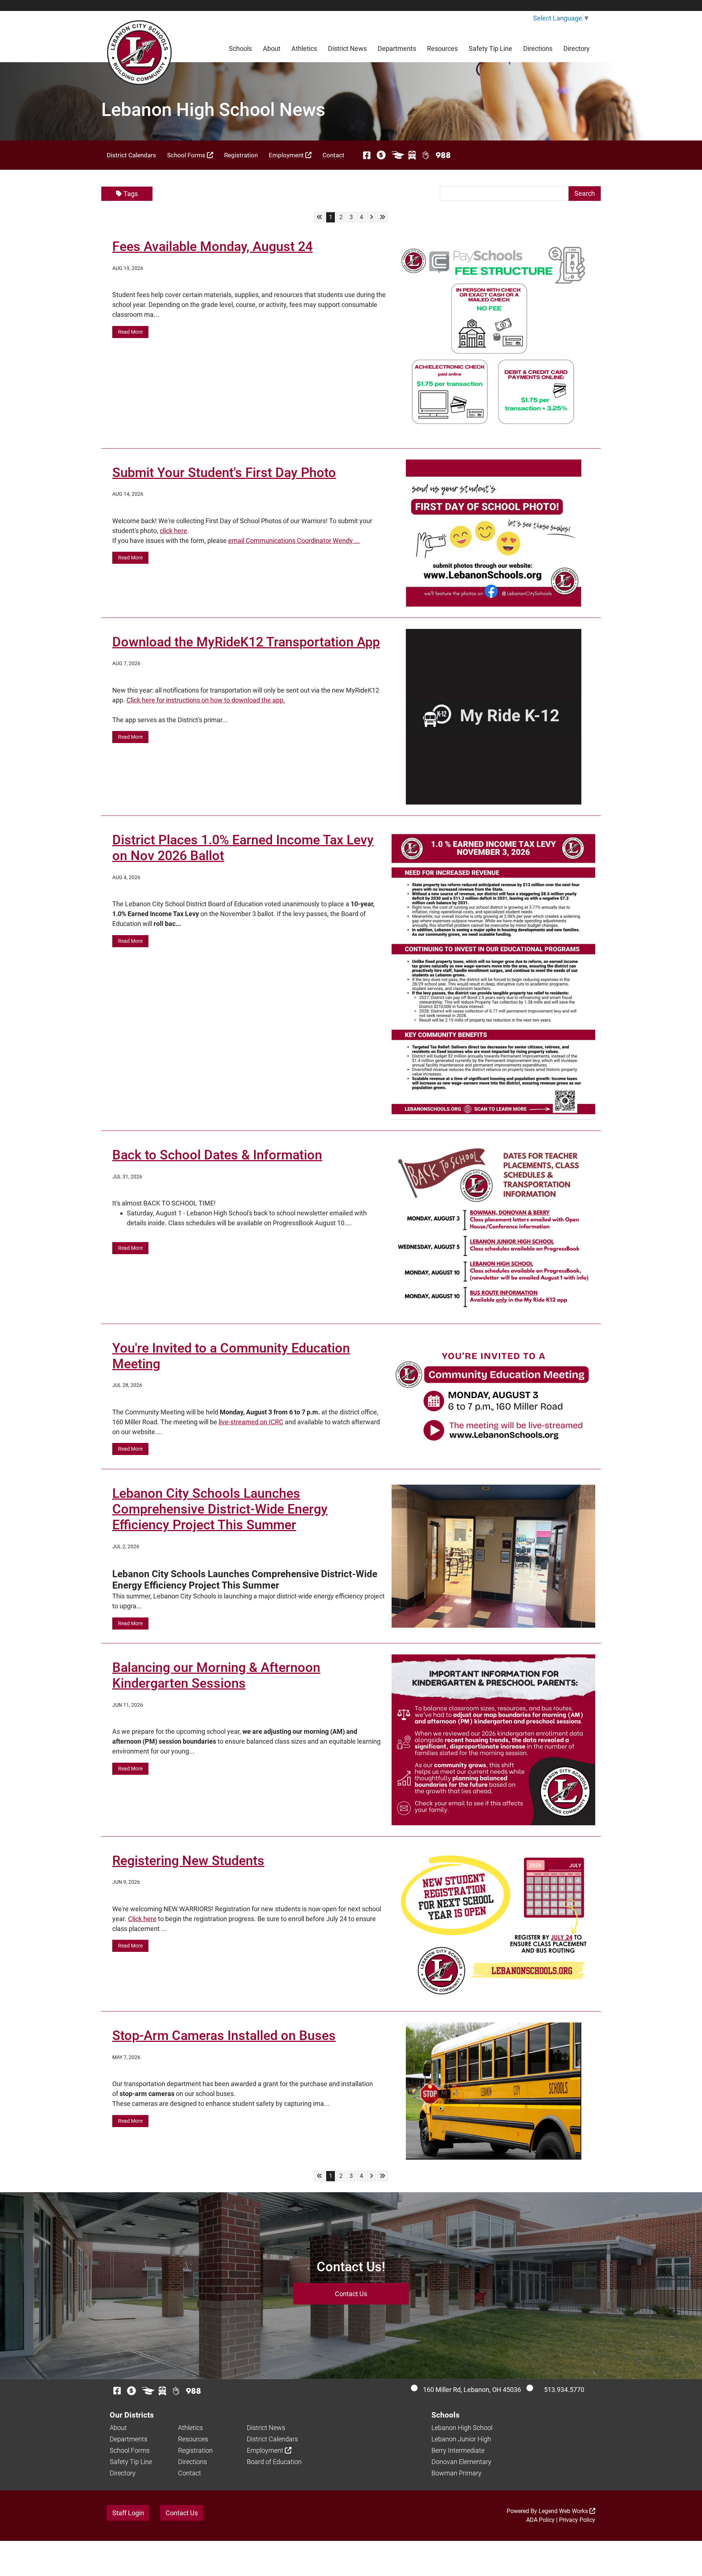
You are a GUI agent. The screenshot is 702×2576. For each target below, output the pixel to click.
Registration (241, 155)
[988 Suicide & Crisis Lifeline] (443, 155)
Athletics (304, 48)
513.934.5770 (564, 2390)
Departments (397, 48)
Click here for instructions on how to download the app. (206, 700)
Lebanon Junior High (461, 2439)
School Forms (187, 155)
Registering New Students (188, 1861)
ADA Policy (540, 2520)
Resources (442, 48)
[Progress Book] (398, 155)
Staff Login (128, 2513)
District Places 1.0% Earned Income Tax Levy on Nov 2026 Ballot (243, 848)
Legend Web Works (564, 2511)
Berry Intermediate (458, 2450)
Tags (131, 194)
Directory (577, 48)
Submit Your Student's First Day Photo (224, 473)
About (272, 48)
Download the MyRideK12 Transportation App (246, 642)
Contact (333, 155)
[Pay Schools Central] (382, 155)
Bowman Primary (456, 2473)
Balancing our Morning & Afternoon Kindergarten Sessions (216, 1675)
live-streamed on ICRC (251, 1422)
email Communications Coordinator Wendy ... (294, 541)
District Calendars (131, 155)
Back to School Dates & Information (217, 1155)
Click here (142, 1919)
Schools (240, 48)
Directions (538, 48)
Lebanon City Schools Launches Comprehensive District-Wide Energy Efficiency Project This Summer (220, 1509)
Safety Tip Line (490, 48)
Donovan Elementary (461, 2462)
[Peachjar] (426, 155)
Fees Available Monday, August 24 (212, 247)
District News (347, 48)
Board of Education (274, 2462)
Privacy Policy (577, 2520)
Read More (130, 332)
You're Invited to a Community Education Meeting (231, 1356)
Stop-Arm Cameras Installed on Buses (224, 2036)
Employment (287, 155)
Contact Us (351, 2294)
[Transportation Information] (412, 155)
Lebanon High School (462, 2428)
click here (173, 531)
